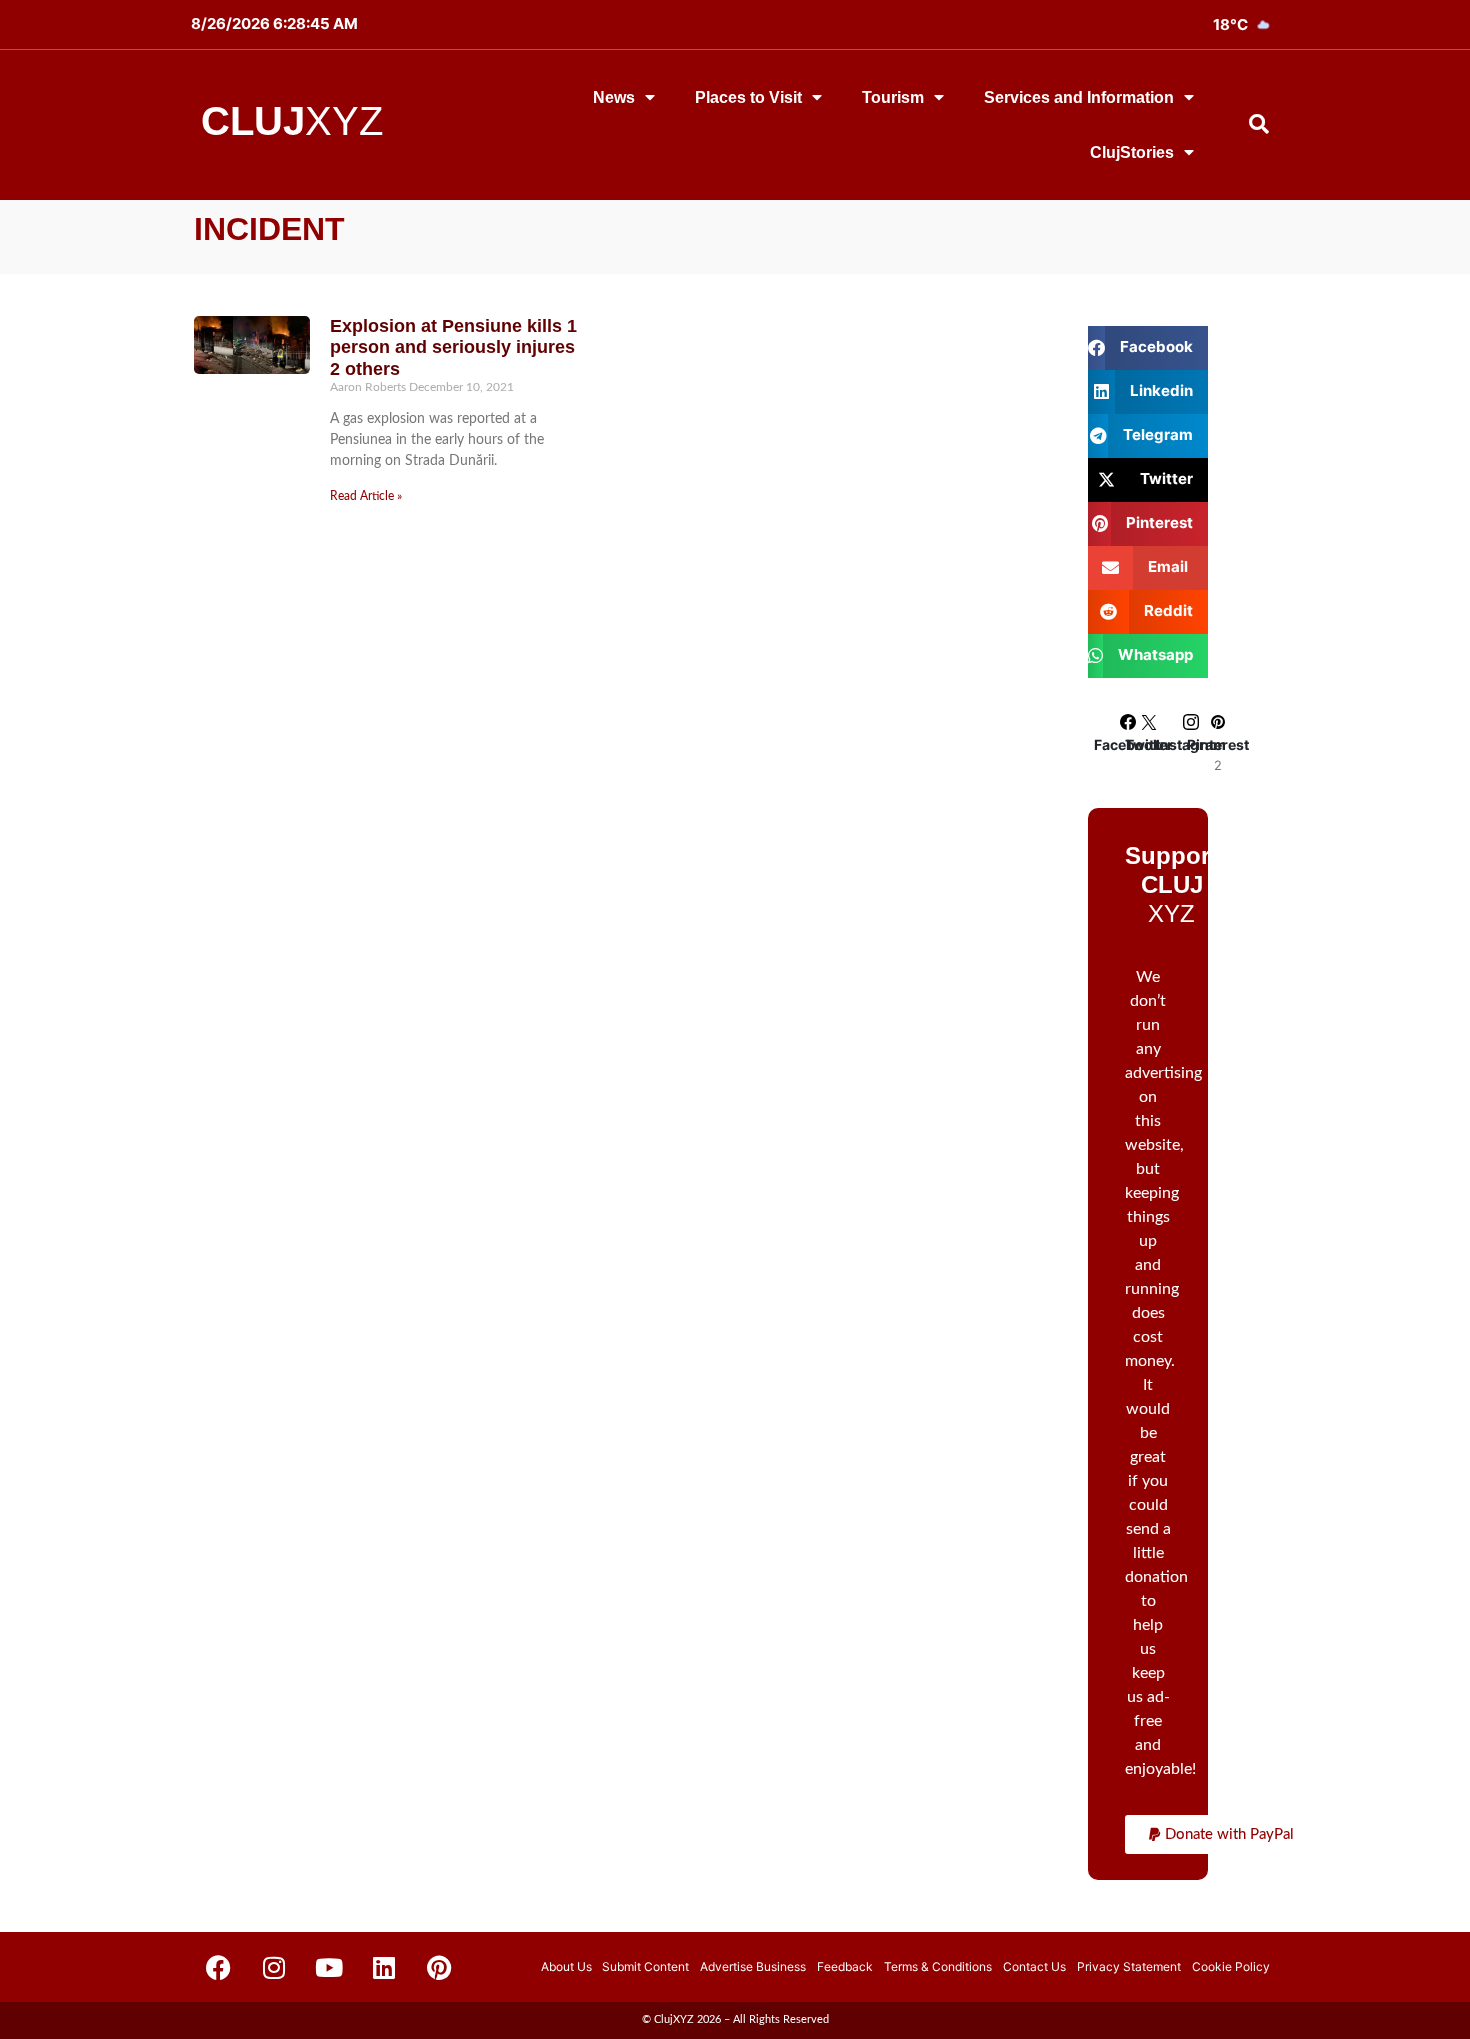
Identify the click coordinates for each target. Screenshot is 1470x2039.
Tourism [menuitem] (893, 97)
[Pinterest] (439, 1967)
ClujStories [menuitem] (1132, 152)
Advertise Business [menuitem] (753, 1966)
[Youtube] (329, 1967)
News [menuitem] (614, 97)
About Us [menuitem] (566, 1966)
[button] (1221, 1834)
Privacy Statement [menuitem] (1129, 1966)
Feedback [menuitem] (845, 1966)
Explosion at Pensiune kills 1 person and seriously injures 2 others (453, 347)
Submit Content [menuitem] (645, 1966)
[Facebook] (219, 1967)
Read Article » (366, 496)
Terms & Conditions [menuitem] (938, 1966)
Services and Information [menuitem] (1079, 97)
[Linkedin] (384, 1967)
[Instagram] (274, 1967)
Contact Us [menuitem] (1034, 1966)
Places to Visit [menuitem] (748, 97)
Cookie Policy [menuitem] (1231, 1966)
